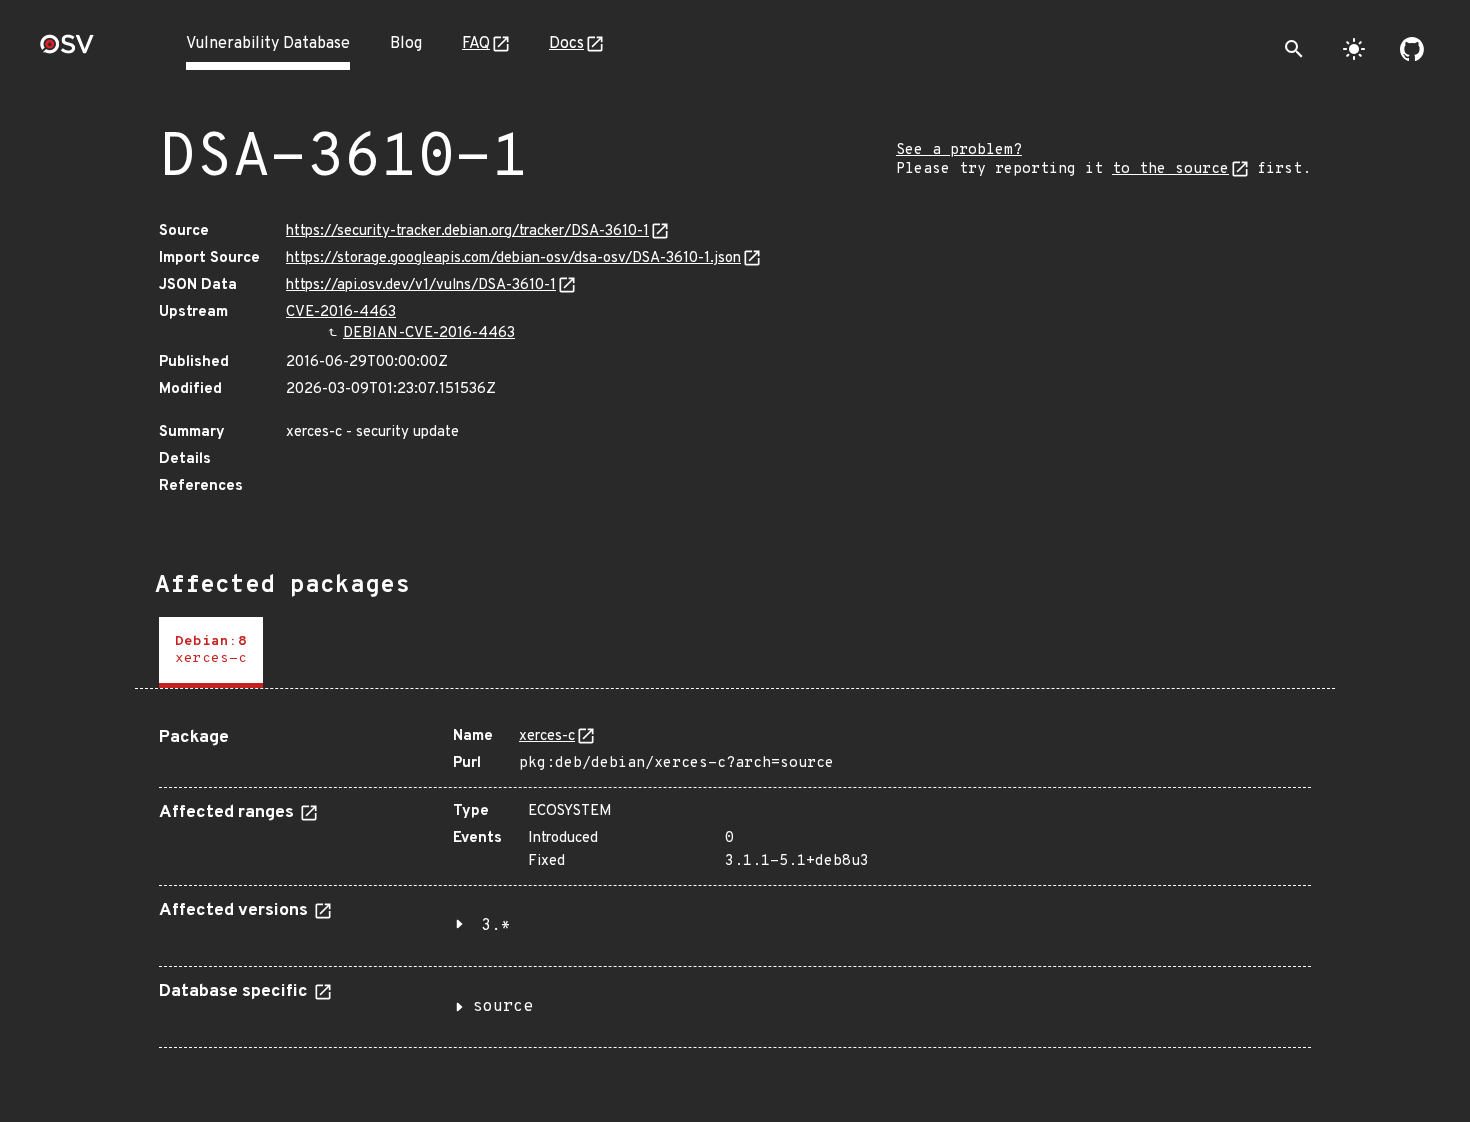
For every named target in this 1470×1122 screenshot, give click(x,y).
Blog (406, 44)
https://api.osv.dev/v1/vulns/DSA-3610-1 (421, 285)
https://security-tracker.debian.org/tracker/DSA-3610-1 (467, 231)
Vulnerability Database (268, 44)
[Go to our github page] (1412, 49)
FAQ (476, 44)
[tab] (211, 652)
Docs (566, 44)
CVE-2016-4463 (341, 312)
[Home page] (67, 50)
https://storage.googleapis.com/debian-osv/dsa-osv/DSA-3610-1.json (513, 258)
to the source (1170, 169)
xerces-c (547, 736)
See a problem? (959, 150)
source (503, 1007)
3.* (496, 926)
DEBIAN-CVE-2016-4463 (429, 333)
